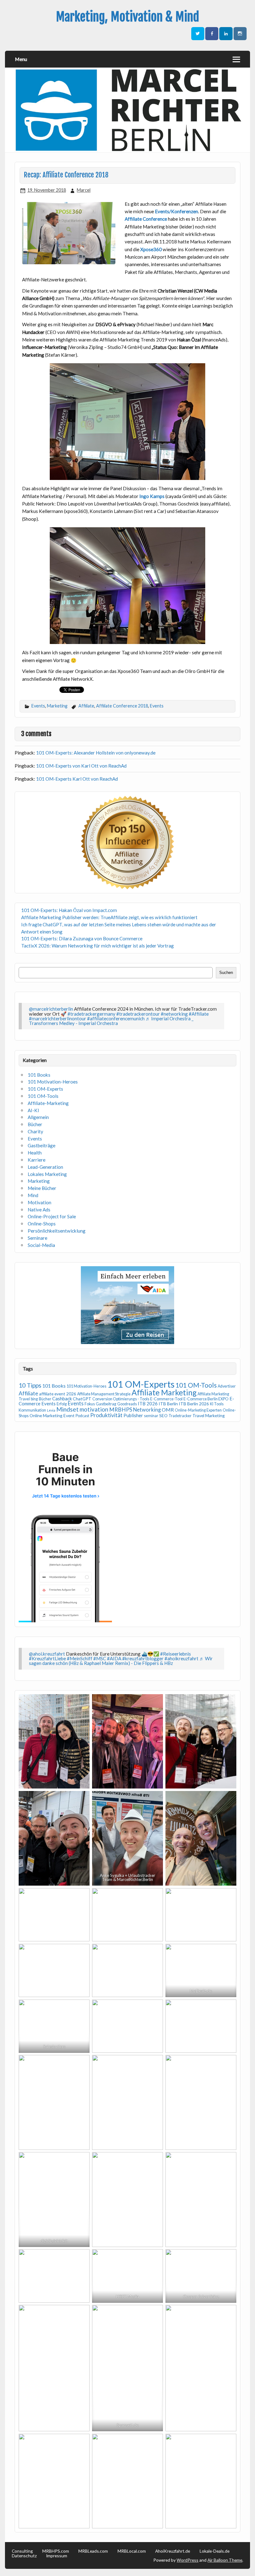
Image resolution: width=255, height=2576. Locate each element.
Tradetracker (180, 1416)
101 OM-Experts (45, 1089)
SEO (163, 1415)
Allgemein (38, 1117)
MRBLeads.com (93, 2551)
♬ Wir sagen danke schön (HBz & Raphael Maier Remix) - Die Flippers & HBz (121, 1661)
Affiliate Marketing (164, 1392)
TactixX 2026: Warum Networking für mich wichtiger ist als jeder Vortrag (97, 946)
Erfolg (62, 1404)
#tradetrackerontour (138, 1014)
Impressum (57, 2556)
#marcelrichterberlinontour (58, 1018)
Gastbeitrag (106, 1404)
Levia (51, 1410)
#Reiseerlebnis (176, 1654)
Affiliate (86, 706)
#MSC (100, 1658)
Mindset (67, 1409)
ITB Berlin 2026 (194, 1404)
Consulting (22, 2551)
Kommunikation (32, 1410)
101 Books (39, 1075)
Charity (35, 1131)
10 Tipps (30, 1385)
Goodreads (127, 1404)
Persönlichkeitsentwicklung (57, 1231)
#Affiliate (199, 1014)
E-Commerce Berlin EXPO (206, 1399)
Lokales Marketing (47, 1174)
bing (34, 1399)
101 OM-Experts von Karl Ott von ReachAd (81, 766)
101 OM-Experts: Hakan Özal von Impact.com (69, 910)
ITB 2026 (148, 1403)
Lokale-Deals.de (215, 2551)
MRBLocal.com (132, 2551)
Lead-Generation (45, 1167)
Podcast (82, 1416)
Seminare (37, 1238)
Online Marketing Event (52, 1415)
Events (38, 706)
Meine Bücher (42, 1188)
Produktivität (106, 1415)
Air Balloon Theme (225, 2560)
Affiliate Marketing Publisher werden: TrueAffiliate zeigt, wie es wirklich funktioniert (109, 917)
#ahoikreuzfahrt (181, 1658)
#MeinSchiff (80, 1658)
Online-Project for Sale (52, 1216)
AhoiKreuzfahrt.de (173, 2551)
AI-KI (33, 1110)
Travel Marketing (209, 1415)
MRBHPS (121, 1410)
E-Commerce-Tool (166, 1399)
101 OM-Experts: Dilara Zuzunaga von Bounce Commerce (82, 938)
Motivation (39, 1202)
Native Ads (39, 1210)
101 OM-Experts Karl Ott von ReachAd (77, 779)
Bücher (35, 1124)
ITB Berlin (168, 1404)
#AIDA (114, 1658)
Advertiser (227, 1386)
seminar (151, 1416)
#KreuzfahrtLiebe (47, 1658)
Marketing (57, 706)
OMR (168, 1410)
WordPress (188, 2560)
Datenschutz (24, 2556)
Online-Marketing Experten (198, 1410)
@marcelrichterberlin (51, 1009)
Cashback (62, 1398)
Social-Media (41, 1245)
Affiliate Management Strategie (104, 1394)
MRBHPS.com (56, 2551)
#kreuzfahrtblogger (143, 1658)
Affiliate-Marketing (48, 1103)
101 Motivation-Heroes (53, 1082)
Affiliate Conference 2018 (122, 706)
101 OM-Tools (43, 1096)
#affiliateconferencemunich (116, 1018)
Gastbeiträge (42, 1145)
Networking (147, 1410)
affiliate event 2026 (58, 1394)
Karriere (37, 1160)
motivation (94, 1409)
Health (35, 1153)
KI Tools (217, 1404)
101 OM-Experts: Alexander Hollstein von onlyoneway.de (96, 753)
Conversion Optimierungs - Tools (121, 1399)
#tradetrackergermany (91, 1014)
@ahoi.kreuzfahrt (47, 1654)
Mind (33, 1195)
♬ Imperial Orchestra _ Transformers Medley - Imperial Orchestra (111, 1021)
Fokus (90, 1404)
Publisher (133, 1415)
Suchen (226, 973)
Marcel (84, 190)
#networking (174, 1014)
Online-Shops (42, 1224)
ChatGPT (82, 1399)
